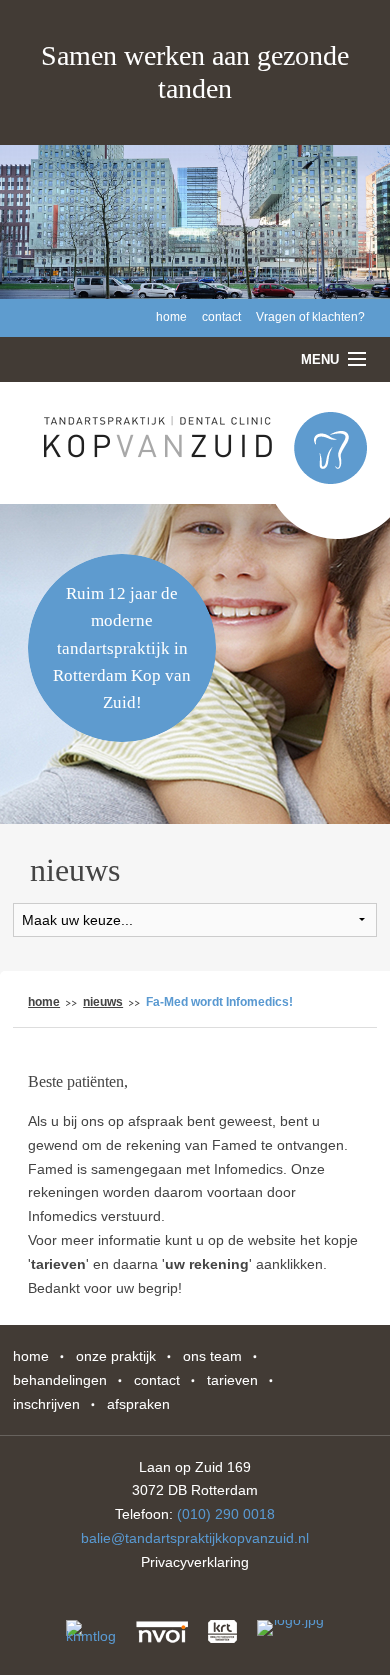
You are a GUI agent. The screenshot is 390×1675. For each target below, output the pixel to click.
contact (221, 317)
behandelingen (60, 1380)
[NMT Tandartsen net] (91, 1639)
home (171, 317)
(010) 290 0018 (226, 1514)
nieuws (103, 1002)
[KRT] (222, 1632)
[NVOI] (162, 1632)
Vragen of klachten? (310, 317)
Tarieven (232, 1380)
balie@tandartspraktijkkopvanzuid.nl (195, 1538)
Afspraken (138, 1404)
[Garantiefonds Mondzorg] (290, 1635)
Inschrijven (46, 1404)
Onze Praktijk (116, 1356)
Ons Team (212, 1356)
